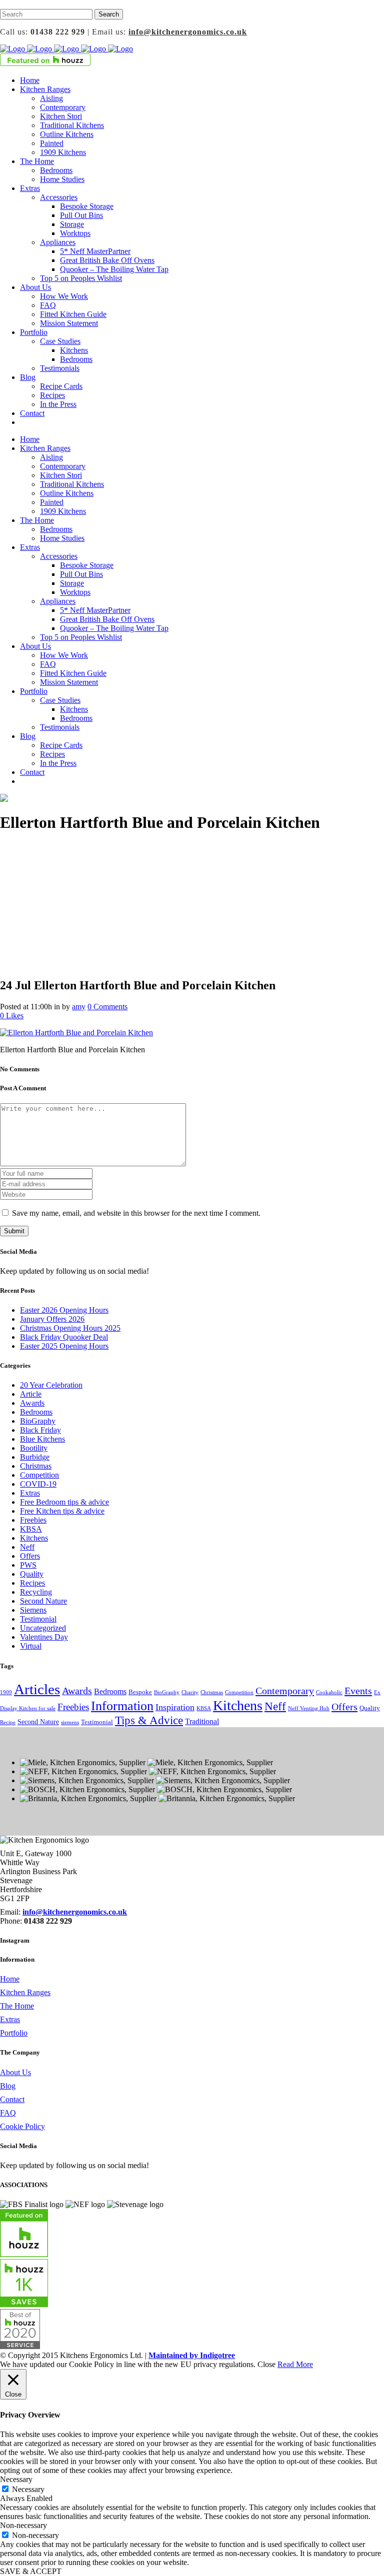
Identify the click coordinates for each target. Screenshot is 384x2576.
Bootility (34, 1448)
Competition (39, 1475)
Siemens (33, 1610)
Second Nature (43, 1601)
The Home (17, 2006)
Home (10, 1979)
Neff (27, 1547)
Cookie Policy (22, 2126)
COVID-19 (38, 1484)
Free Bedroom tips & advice (64, 1502)
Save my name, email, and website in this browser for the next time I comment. (136, 1213)
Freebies (33, 1520)
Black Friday (40, 1430)
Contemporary (285, 1691)
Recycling (36, 1592)
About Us (15, 2072)
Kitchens (34, 1538)
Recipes (32, 1583)
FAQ (8, 2113)
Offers (30, 1556)
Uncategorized (43, 1628)
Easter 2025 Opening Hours (64, 1346)
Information (122, 1706)
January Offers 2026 (52, 1319)
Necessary (28, 2489)
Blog (8, 2086)
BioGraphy (38, 1421)
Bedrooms (36, 1412)
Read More (295, 2364)
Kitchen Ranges (25, 1992)
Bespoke (140, 1692)
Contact (12, 2099)
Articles (37, 1689)
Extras (30, 1493)
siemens (70, 1722)
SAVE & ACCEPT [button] (31, 2571)
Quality (32, 1574)
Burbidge (35, 1457)
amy (79, 1007)
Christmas (36, 1466)
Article (31, 1394)
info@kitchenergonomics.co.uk (188, 32)
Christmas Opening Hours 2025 (70, 1328)
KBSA (31, 1529)
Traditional (202, 1721)
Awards (32, 1403)
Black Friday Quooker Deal (64, 1337)
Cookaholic (329, 1692)
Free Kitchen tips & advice (62, 1511)
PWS (28, 1565)
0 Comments (107, 1007)
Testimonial (38, 1619)
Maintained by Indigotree (192, 2355)
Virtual (31, 1646)
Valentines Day (44, 1637)
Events (358, 1691)
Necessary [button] (16, 2479)
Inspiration (175, 1707)
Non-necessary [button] (23, 2525)
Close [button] (266, 2364)
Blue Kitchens (42, 1439)
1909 (6, 1692)
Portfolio (14, 2033)
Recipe (8, 1722)
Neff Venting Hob (309, 1708)
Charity (190, 1692)
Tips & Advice (149, 1720)
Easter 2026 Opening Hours (64, 1310)
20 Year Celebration (51, 1385)
